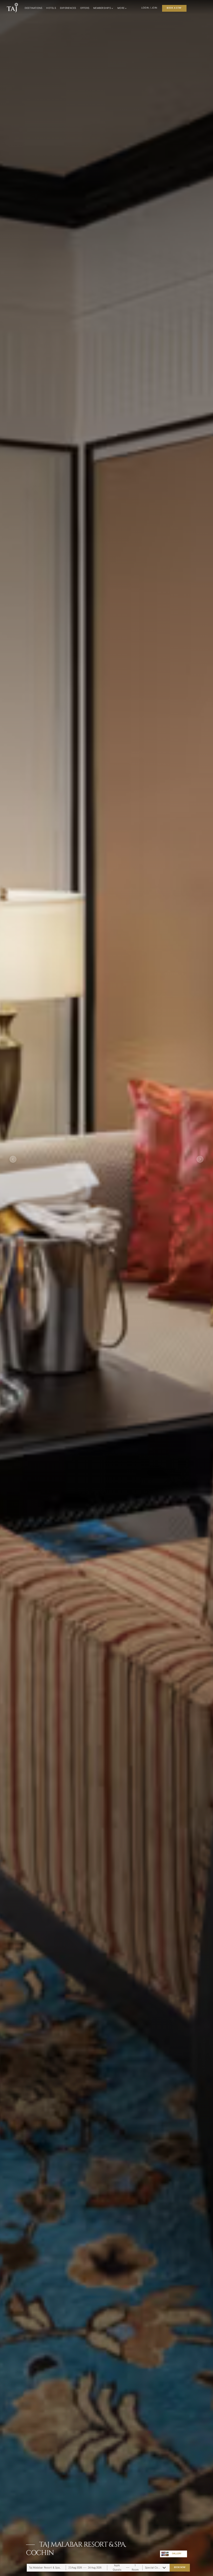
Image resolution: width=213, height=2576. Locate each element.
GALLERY (177, 2554)
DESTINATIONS (34, 8)
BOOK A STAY (174, 8)
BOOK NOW (180, 2567)
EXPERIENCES (68, 8)
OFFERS (85, 8)
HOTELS (51, 8)
